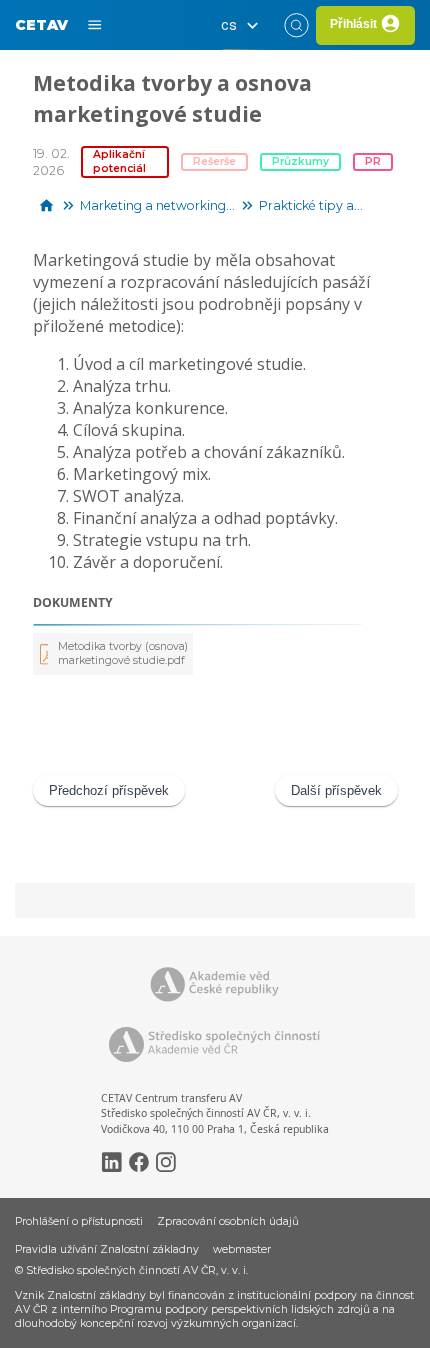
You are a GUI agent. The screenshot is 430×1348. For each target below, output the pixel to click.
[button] (245, 25)
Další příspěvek (336, 790)
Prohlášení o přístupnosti (79, 1221)
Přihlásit (353, 24)
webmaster (242, 1249)
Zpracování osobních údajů (228, 1221)
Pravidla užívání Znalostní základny (107, 1249)
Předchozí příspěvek (109, 790)
